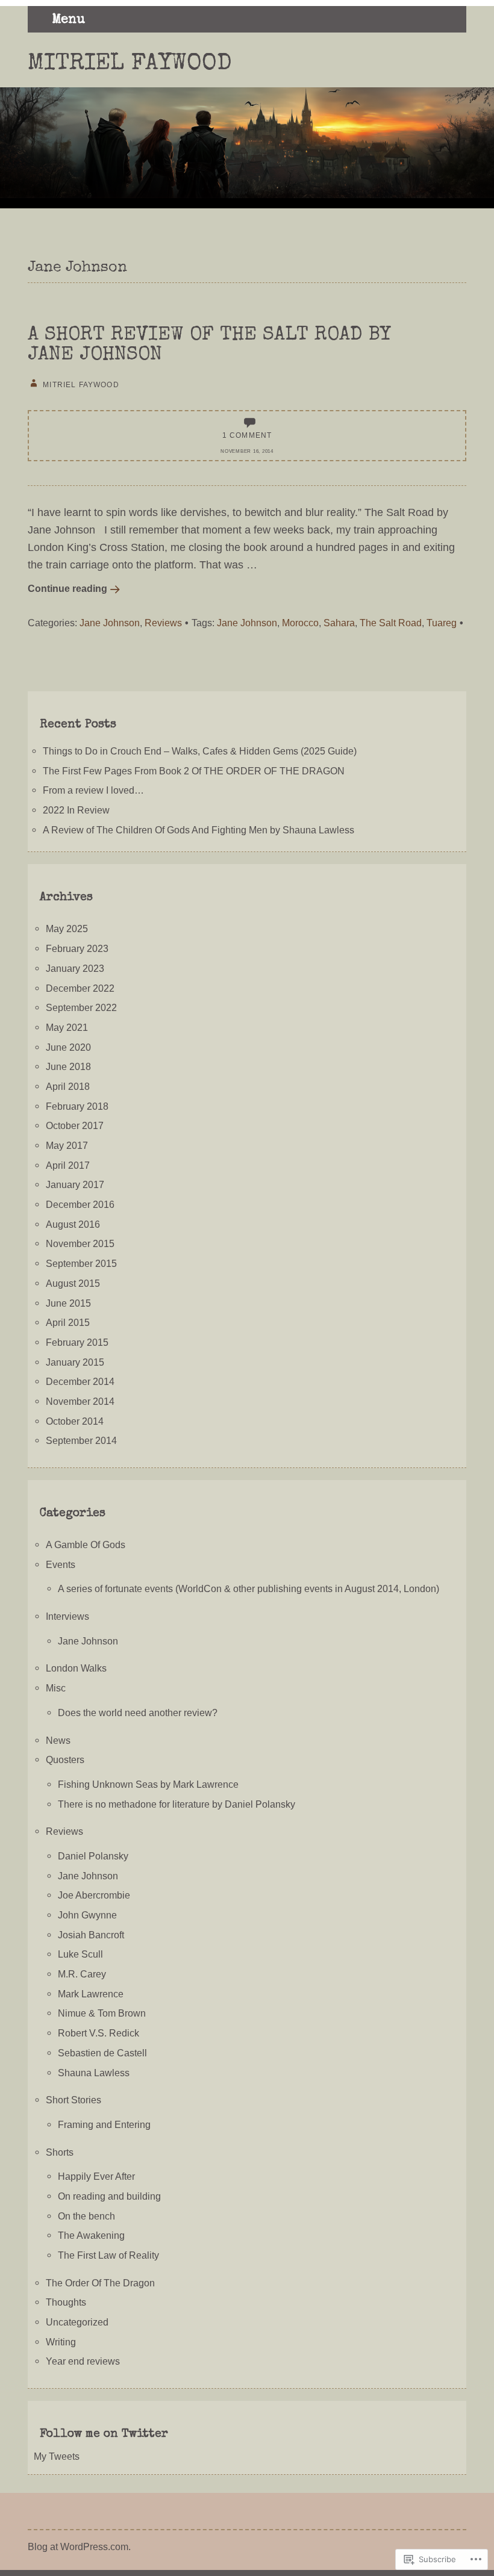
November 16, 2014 (247, 451)
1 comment (247, 435)
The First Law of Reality (108, 2255)
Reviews (163, 623)
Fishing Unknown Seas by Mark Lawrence (148, 1784)
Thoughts (66, 2302)
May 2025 (67, 929)
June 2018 (68, 1066)
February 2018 (77, 1106)
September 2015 (81, 1263)
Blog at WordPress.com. (79, 2546)
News (58, 1740)
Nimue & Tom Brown (102, 2013)
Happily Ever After (96, 2176)
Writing (61, 2342)
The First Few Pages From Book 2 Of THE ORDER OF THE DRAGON (194, 771)
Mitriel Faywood (130, 64)
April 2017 (68, 1165)
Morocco (300, 623)
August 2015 (73, 1283)
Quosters (65, 1759)
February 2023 (77, 948)
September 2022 (81, 1007)
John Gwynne (87, 1915)
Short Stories (73, 2100)
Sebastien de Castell (102, 2053)
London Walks (76, 1668)
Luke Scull (80, 1954)
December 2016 (80, 1204)
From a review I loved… (93, 790)
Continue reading (67, 588)
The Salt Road (391, 623)
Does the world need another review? (138, 1713)
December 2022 (80, 988)
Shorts (60, 2152)
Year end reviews (83, 2361)
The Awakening (91, 2235)
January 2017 (75, 1184)
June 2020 (68, 1047)
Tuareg (442, 623)
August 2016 (73, 1224)
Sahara (339, 623)
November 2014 (80, 1401)
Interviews (67, 1616)
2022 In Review (76, 810)
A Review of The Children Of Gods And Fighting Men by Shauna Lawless (199, 830)
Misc (56, 1688)
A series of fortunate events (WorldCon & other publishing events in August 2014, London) (249, 1588)
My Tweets (57, 2456)
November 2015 (80, 1243)
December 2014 (80, 1381)
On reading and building (109, 2196)
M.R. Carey (82, 1974)
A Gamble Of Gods (86, 1545)
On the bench (86, 2216)
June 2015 (68, 1303)
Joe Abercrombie (94, 1895)
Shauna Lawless (94, 2073)
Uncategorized (77, 2322)
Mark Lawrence (91, 1994)
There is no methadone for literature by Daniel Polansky (177, 1804)
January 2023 (75, 968)
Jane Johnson (110, 623)
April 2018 (68, 1086)
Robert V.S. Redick (98, 2033)
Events (61, 1564)
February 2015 (77, 1342)
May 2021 (67, 1027)
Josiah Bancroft (91, 1935)
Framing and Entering (104, 2124)
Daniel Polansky (93, 1856)
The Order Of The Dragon (100, 2283)
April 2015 (68, 1322)
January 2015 (75, 1362)
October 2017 (75, 1125)
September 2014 (81, 1440)
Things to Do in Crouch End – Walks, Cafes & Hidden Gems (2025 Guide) (200, 751)
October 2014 (75, 1421)
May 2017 (67, 1145)
